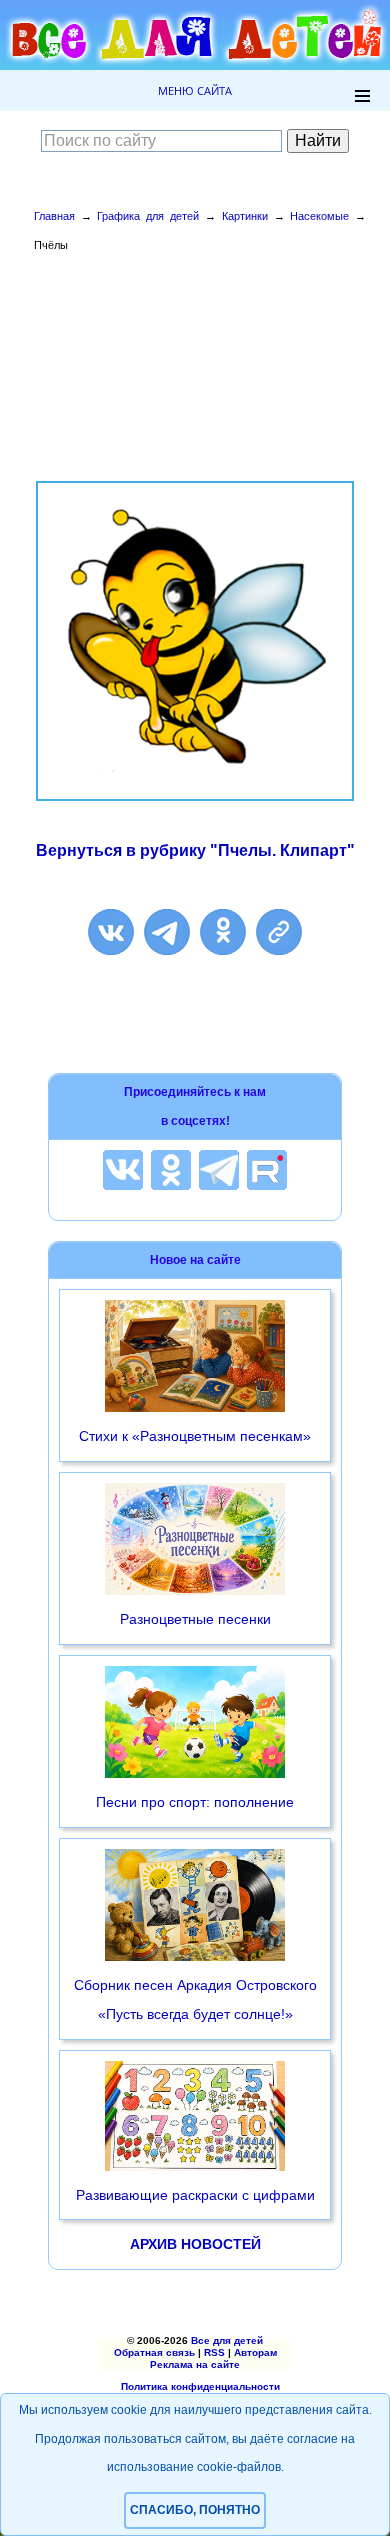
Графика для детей (148, 216)
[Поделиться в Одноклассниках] (223, 932)
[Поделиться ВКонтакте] (111, 932)
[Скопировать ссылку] (279, 932)
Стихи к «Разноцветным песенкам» (195, 1436)
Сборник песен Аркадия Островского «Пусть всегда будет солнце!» (195, 1999)
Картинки (245, 216)
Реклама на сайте (195, 2364)
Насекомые (319, 216)
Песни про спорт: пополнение (195, 1802)
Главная (54, 216)
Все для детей (227, 2340)
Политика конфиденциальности (200, 2386)
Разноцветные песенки (195, 1619)
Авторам (255, 2352)
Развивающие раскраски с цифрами (195, 2195)
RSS (214, 2352)
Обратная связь (154, 2352)
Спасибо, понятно (195, 2510)
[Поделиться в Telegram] (167, 932)
